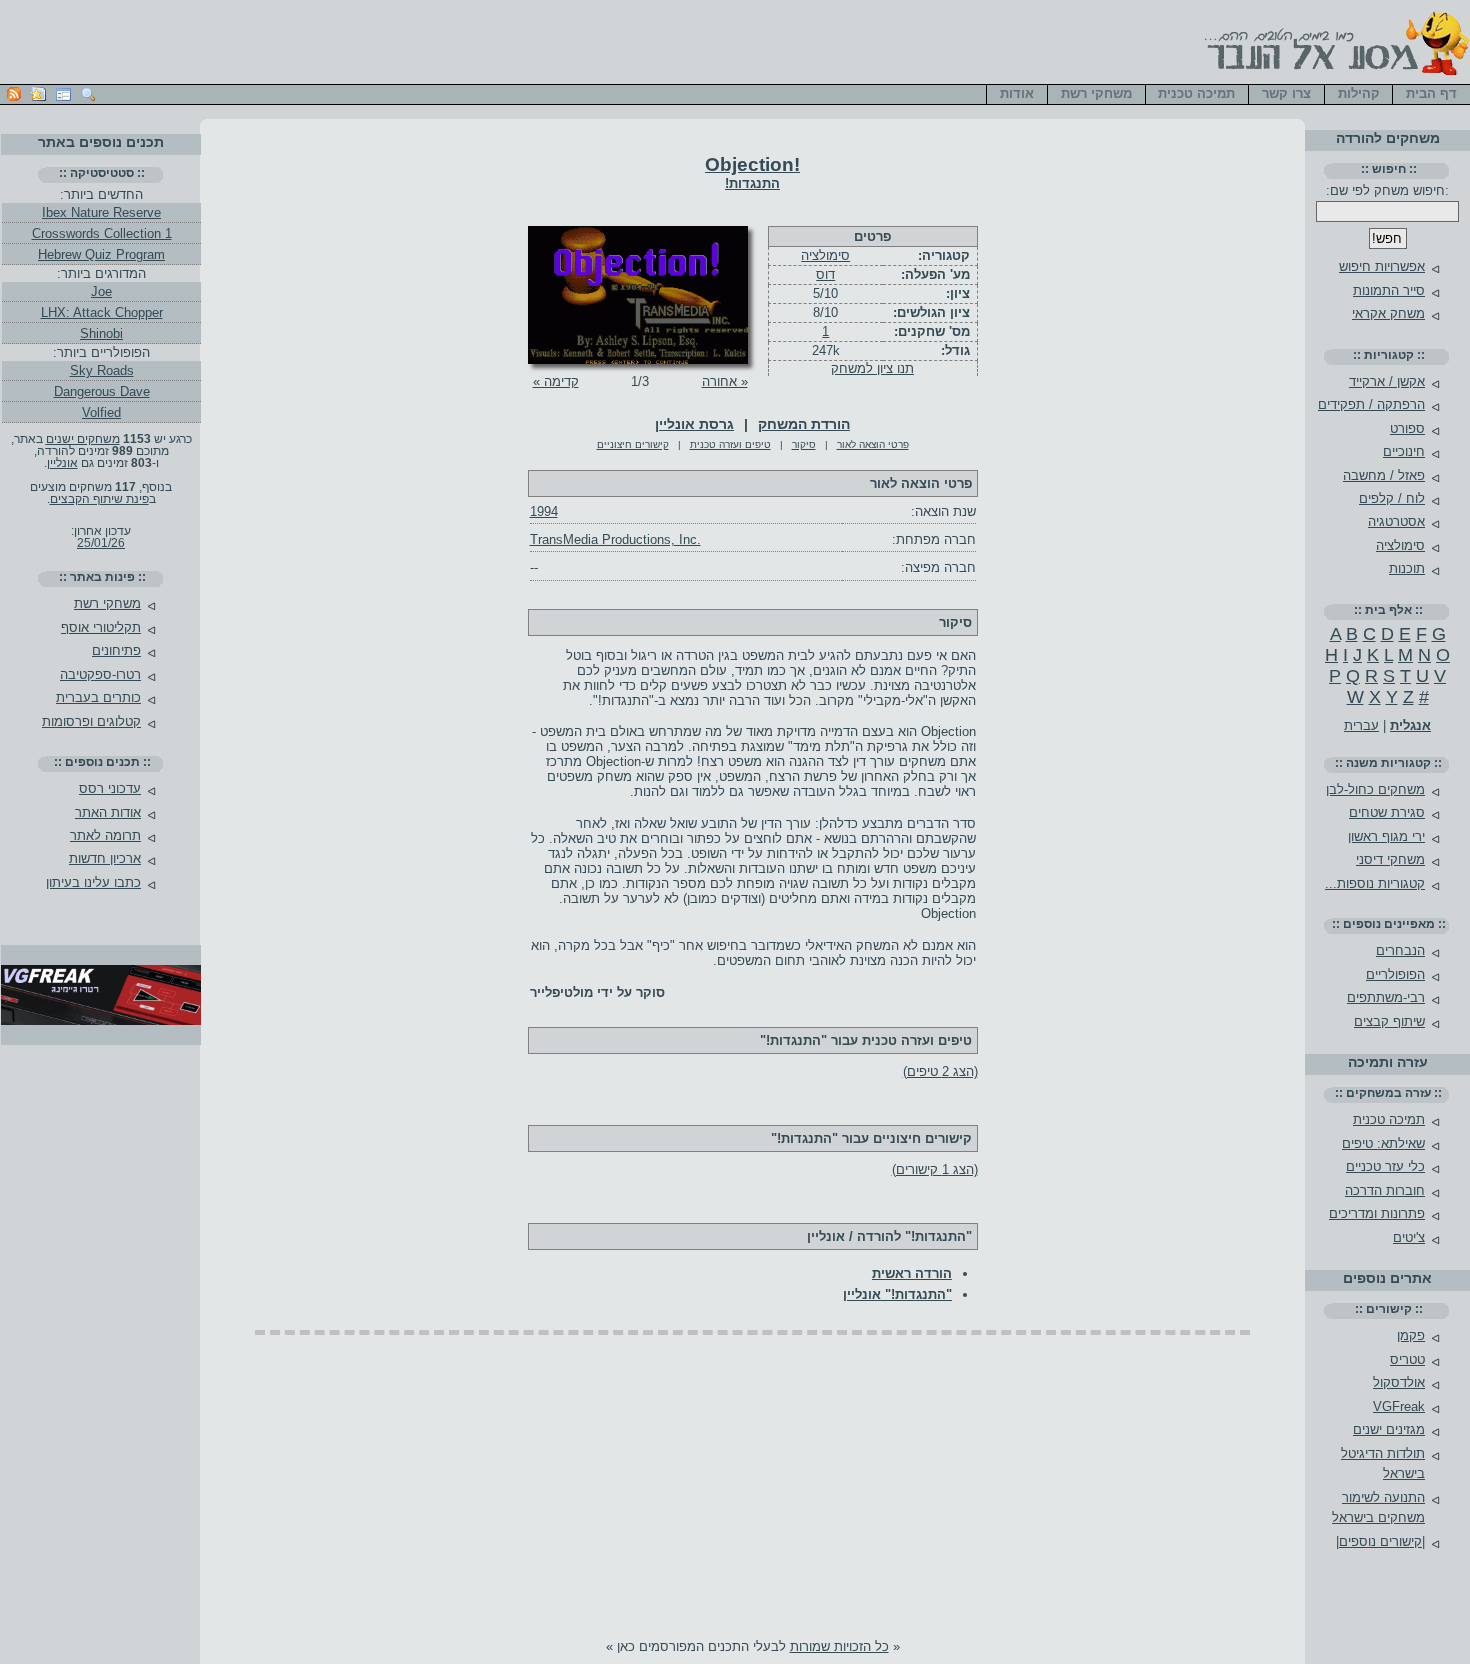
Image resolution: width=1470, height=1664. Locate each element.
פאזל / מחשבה (1384, 475)
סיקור (804, 444)
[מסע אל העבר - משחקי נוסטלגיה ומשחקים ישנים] (1334, 76)
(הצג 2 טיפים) (940, 1071)
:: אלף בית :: (1388, 610)
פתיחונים (116, 650)
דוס (825, 274)
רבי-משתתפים (1386, 997)
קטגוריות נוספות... (1375, 883)
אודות (1017, 93)
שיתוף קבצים (1389, 1021)
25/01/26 (101, 543)
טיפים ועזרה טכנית (730, 444)
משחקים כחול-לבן (1375, 789)
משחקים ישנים (83, 439)
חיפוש (88, 94)
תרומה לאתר (105, 835)
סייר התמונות (1389, 290)
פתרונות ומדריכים (1377, 1213)
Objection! (752, 164)
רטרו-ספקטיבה (100, 674)
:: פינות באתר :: (102, 577)
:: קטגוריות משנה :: (1388, 763)
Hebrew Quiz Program (101, 254)
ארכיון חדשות (105, 858)
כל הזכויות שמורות (839, 1646)
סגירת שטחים (1387, 812)
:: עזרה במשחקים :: (1388, 1093)
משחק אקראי (1388, 313)
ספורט (1407, 428)
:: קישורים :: (1389, 1309)
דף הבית (1431, 93)
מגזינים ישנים (1389, 1429)
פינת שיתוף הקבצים (99, 499)
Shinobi (101, 333)
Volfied (101, 412)
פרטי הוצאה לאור (873, 444)
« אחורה (725, 381)
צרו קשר (1286, 93)
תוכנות (1407, 568)
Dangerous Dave (102, 391)
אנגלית (1410, 725)
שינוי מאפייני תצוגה (63, 94)
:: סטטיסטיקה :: (102, 173)
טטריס (1407, 1359)
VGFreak (1399, 1406)
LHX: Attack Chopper (102, 312)
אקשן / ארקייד (1387, 381)
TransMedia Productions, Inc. (615, 539)
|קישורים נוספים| (1380, 1541)
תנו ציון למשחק (872, 368)
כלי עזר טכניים (1385, 1166)
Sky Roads (102, 370)
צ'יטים (1409, 1237)
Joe (101, 291)
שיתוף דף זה (38, 94)
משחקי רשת (107, 603)
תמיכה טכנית (1389, 1119)
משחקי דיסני (1390, 859)
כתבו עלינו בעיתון (93, 882)
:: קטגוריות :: (1389, 355)
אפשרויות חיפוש (1382, 266)
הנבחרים (1400, 950)
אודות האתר (108, 812)
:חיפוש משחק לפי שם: (1387, 190)
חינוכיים (1404, 451)
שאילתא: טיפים (1383, 1143)
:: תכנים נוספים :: (102, 762)
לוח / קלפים (1392, 498)
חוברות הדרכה (1385, 1190)
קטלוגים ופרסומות (91, 721)
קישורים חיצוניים (633, 444)
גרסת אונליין (694, 424)
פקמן (1411, 1335)
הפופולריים (1395, 974)
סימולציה (825, 255)
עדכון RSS (13, 94)
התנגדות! (752, 183)
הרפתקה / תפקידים (1371, 404)
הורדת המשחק (804, 424)
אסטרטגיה (1396, 521)
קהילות (1359, 93)
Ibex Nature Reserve (101, 212)
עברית (1361, 725)
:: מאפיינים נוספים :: (1389, 924)
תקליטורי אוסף (101, 627)
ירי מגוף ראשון (1386, 836)
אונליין (62, 463)
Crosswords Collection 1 (102, 233)
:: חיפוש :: (1389, 169)
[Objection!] (638, 359)
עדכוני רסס (110, 788)
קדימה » (556, 381)
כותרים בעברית (98, 697)
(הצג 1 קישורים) (935, 1169)
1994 (544, 511)
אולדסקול (1399, 1382)
